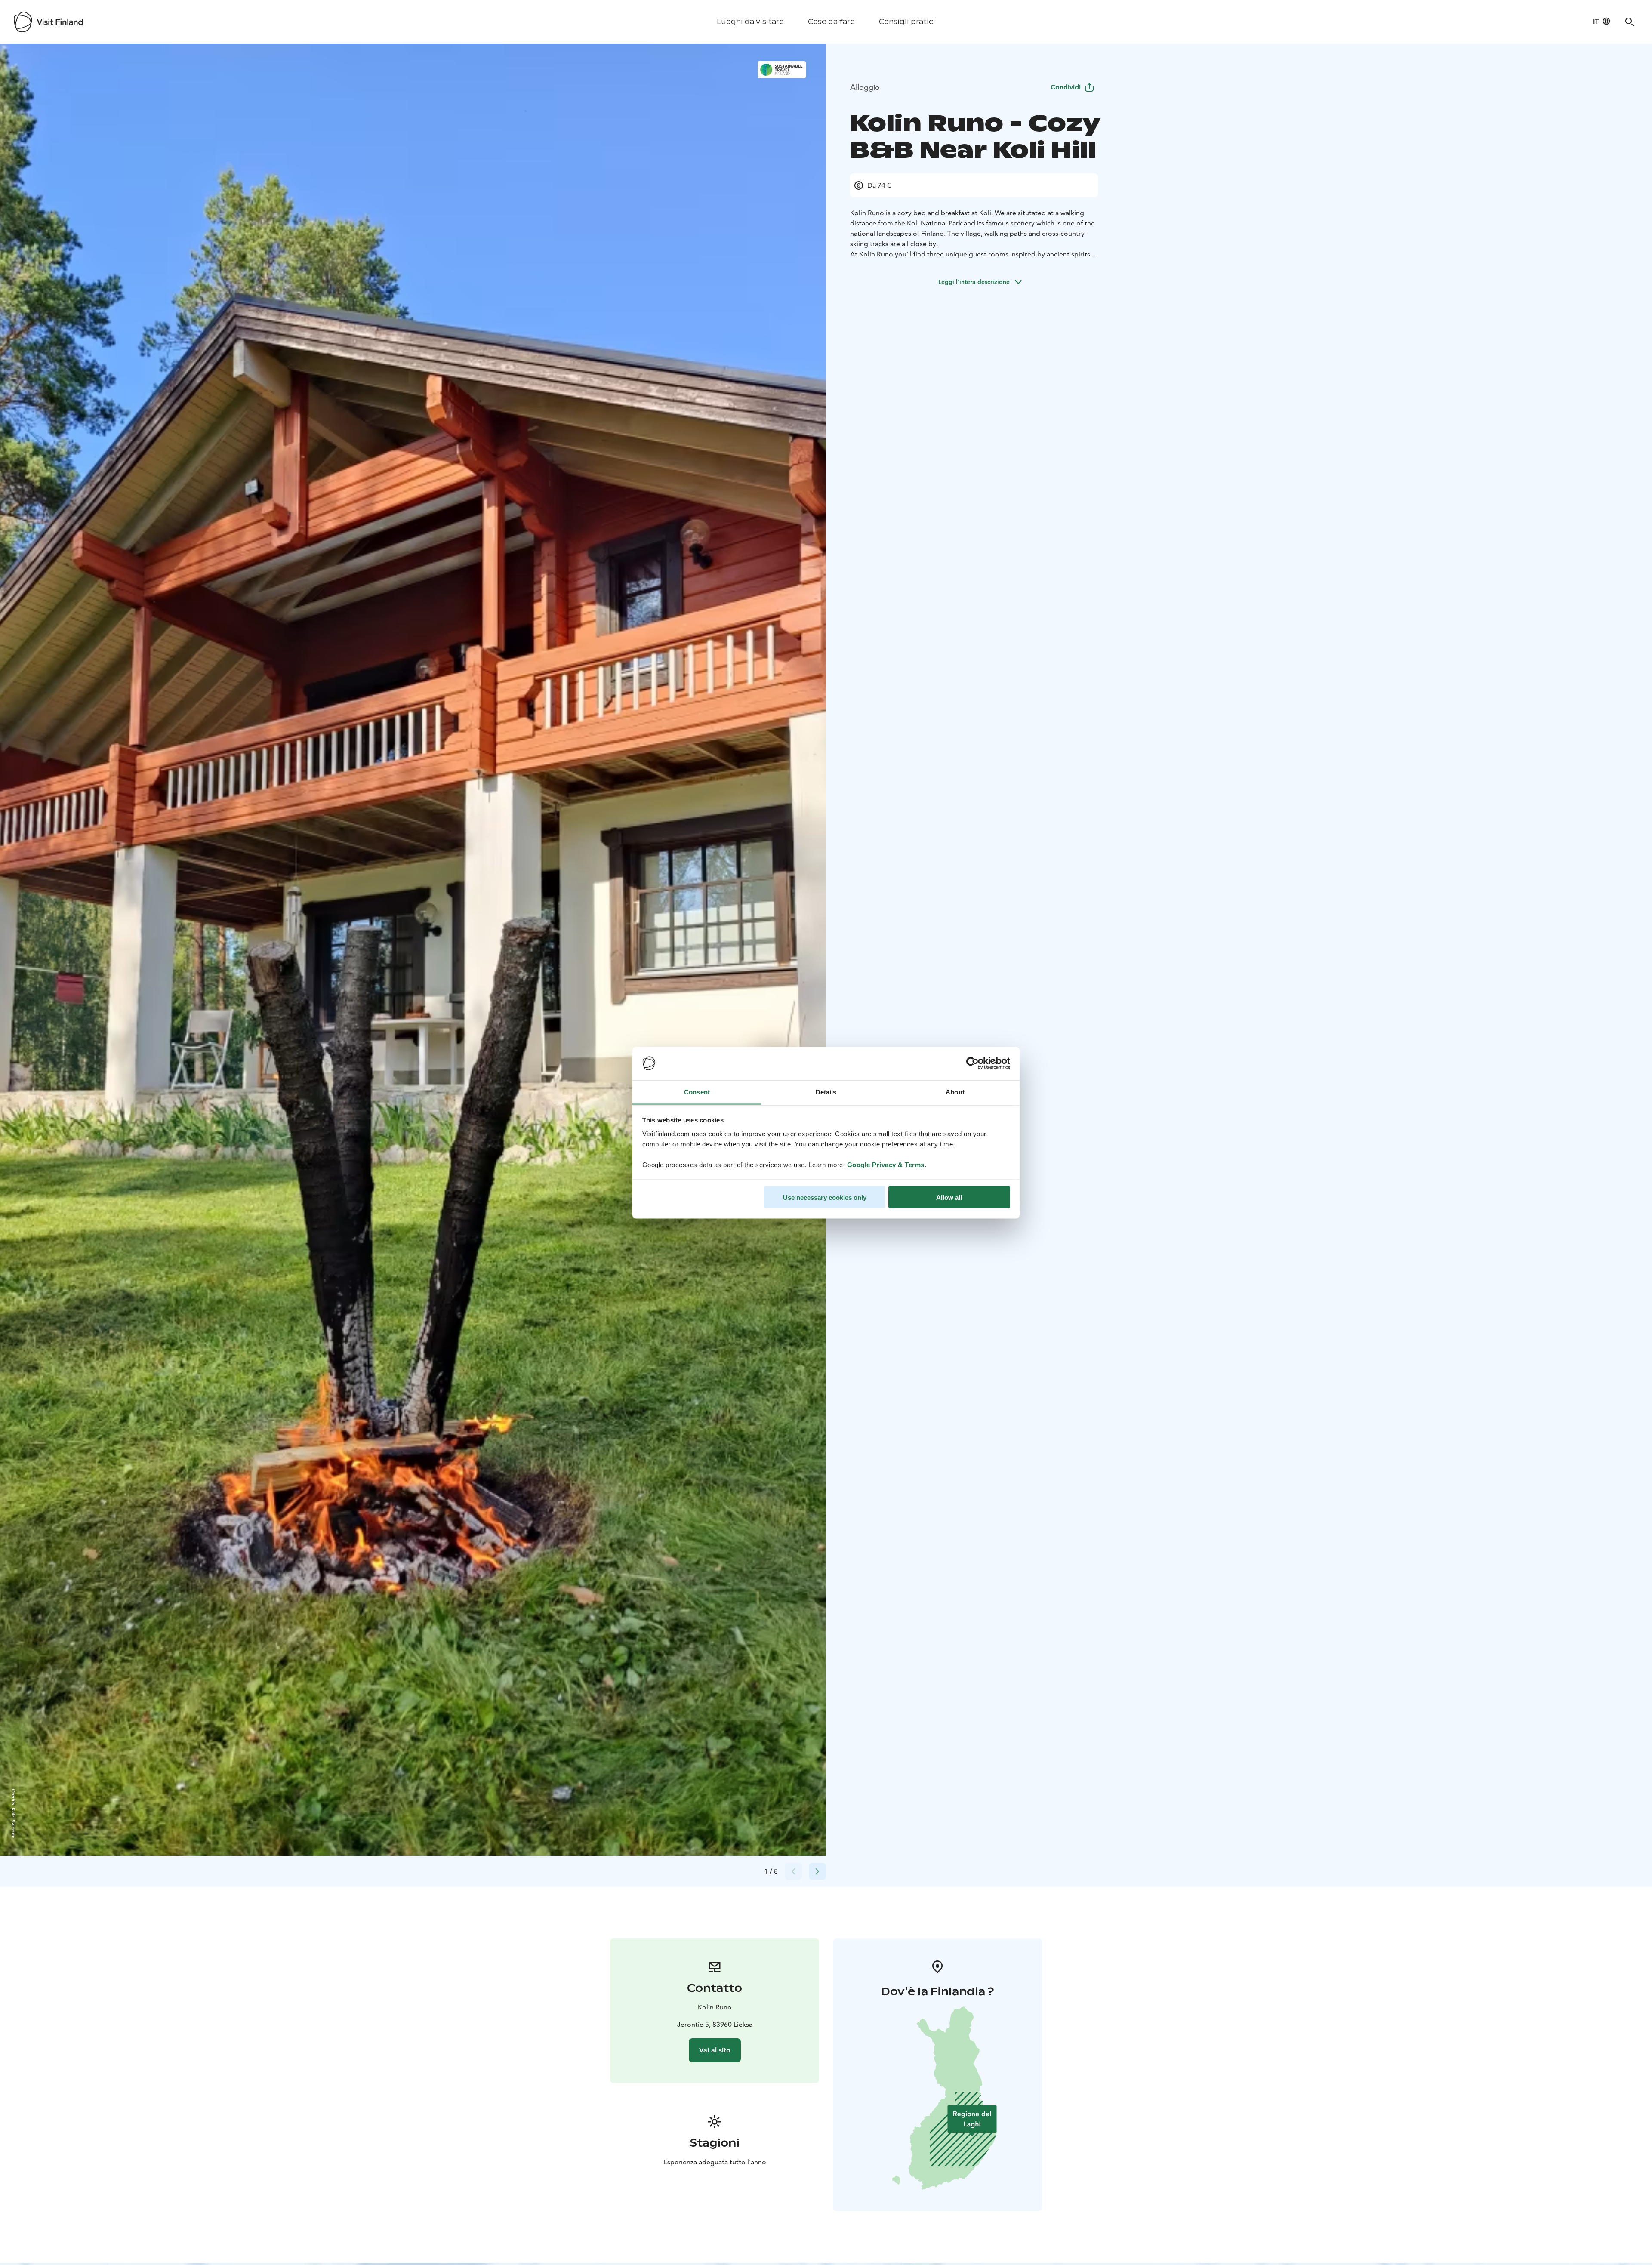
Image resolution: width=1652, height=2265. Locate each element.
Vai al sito (715, 2050)
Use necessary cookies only (825, 1197)
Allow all (949, 1197)
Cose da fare (831, 22)
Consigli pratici (907, 22)
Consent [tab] (697, 1092)
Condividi (1066, 87)
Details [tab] (826, 1092)
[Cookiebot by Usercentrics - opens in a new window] (972, 1063)
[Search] (1630, 22)
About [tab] (955, 1092)
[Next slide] (817, 1871)
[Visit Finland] (48, 22)
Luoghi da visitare (750, 22)
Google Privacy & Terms (886, 1164)
